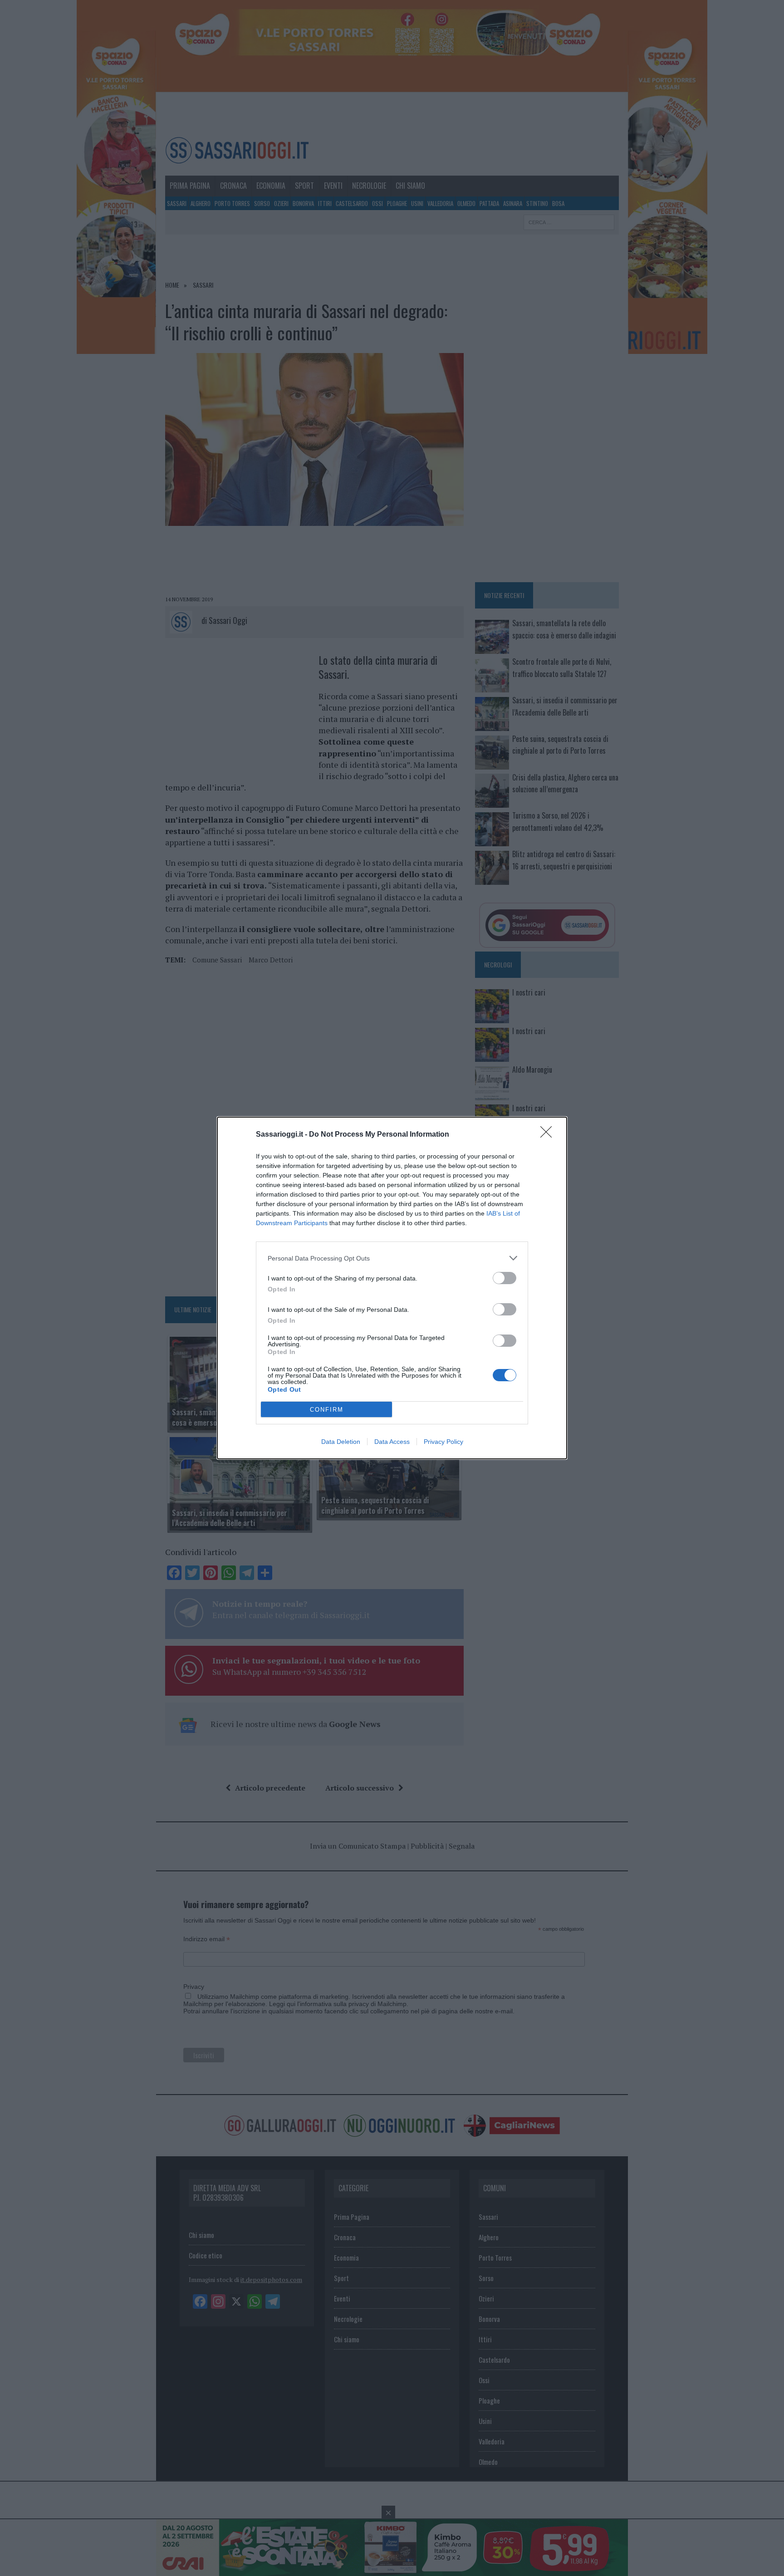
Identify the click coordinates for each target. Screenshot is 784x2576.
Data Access (392, 1442)
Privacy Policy (443, 1442)
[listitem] (392, 1258)
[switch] (505, 1278)
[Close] (549, 1135)
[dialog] (392, 1288)
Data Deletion (341, 1442)
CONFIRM (327, 1410)
